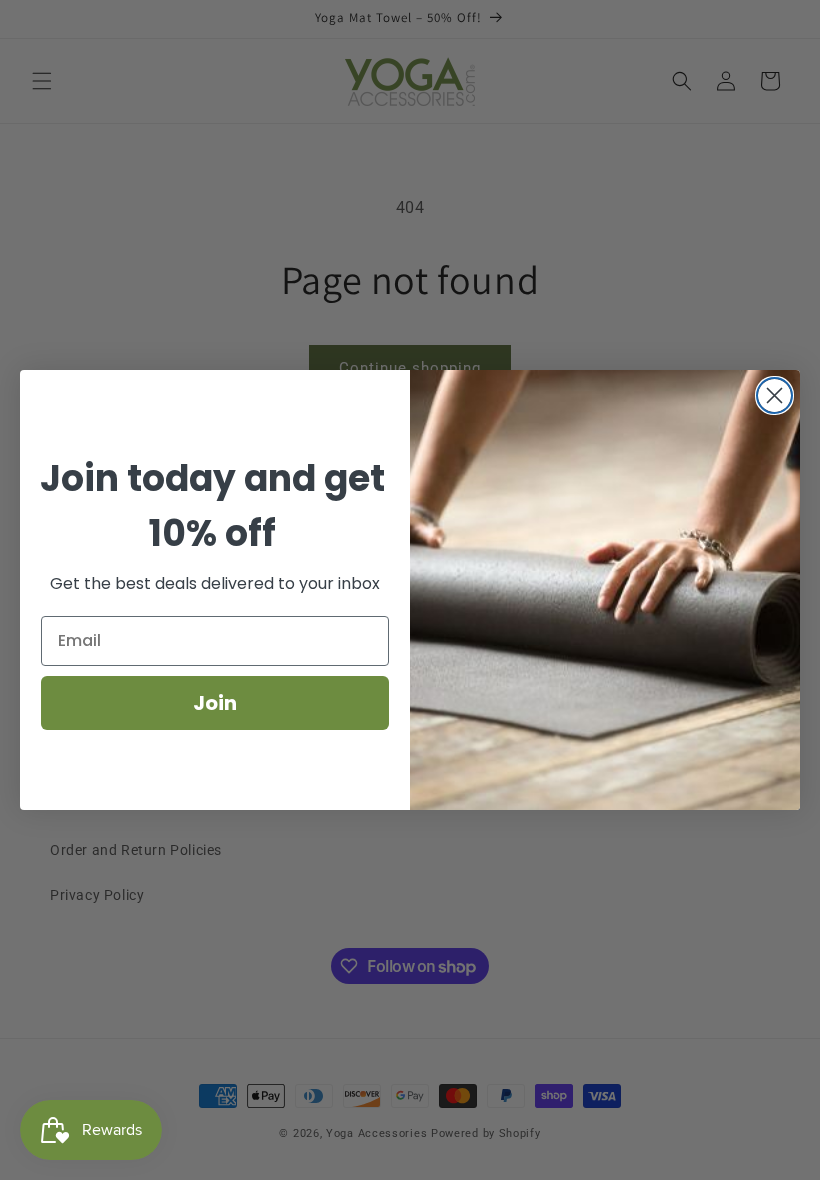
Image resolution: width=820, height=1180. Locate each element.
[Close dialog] (774, 395)
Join (215, 703)
